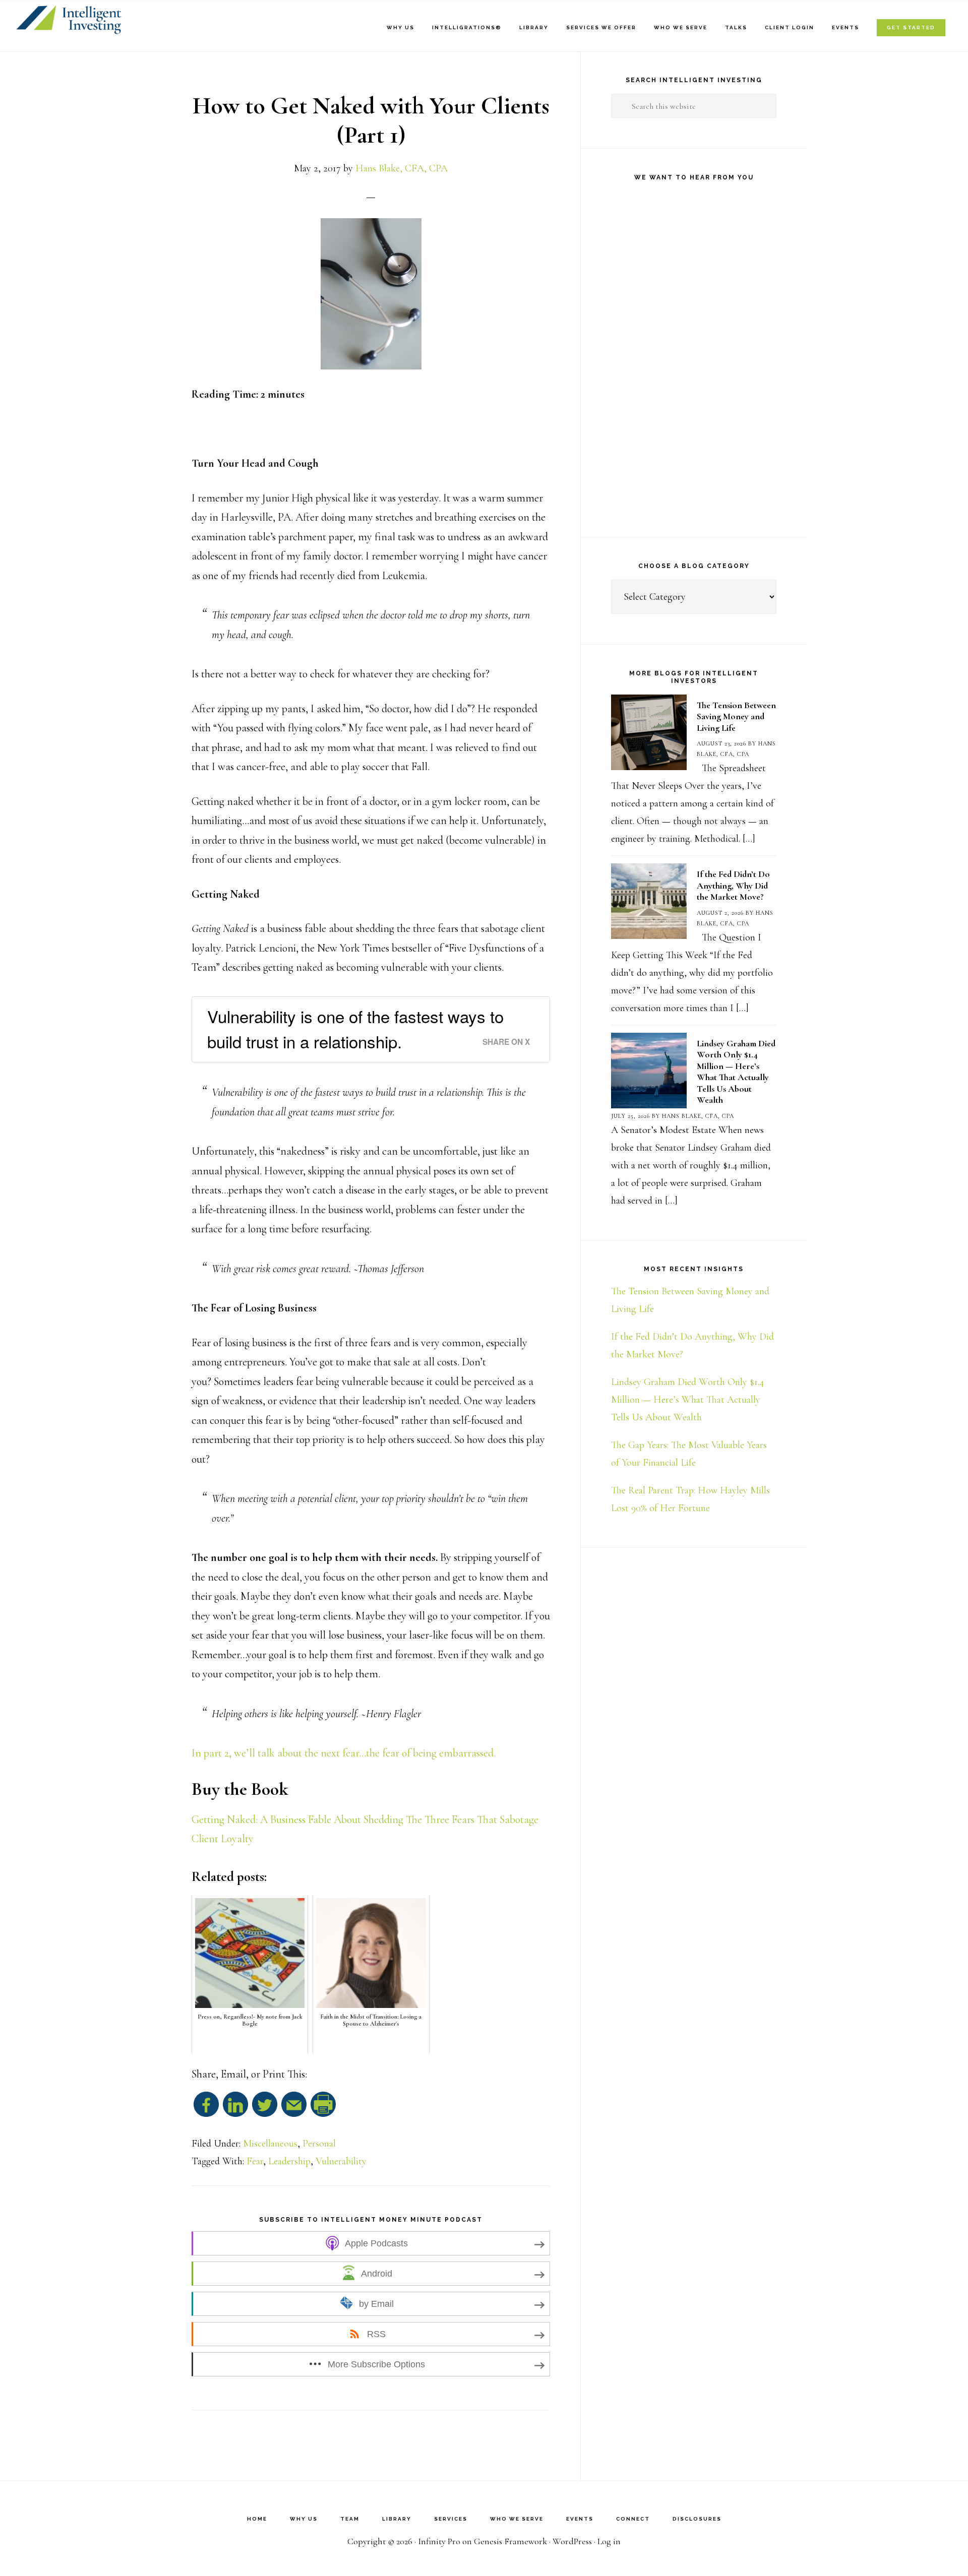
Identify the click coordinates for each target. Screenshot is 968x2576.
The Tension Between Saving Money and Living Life (736, 716)
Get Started (911, 27)
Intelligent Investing (137, 20)
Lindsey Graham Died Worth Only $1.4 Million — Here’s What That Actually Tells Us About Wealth (736, 1072)
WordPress (572, 2541)
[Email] (294, 2109)
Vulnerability (341, 2161)
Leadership (289, 2161)
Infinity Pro (439, 2541)
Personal (319, 2144)
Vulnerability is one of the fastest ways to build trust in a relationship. (355, 1028)
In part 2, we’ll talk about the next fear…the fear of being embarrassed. (344, 1753)
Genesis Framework (510, 2541)
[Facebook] (206, 2109)
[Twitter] (265, 2109)
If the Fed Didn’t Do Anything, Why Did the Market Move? (733, 885)
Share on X (506, 1042)
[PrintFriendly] (323, 2109)
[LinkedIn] (235, 2109)
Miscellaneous (270, 2144)
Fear (255, 2161)
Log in (609, 2541)
